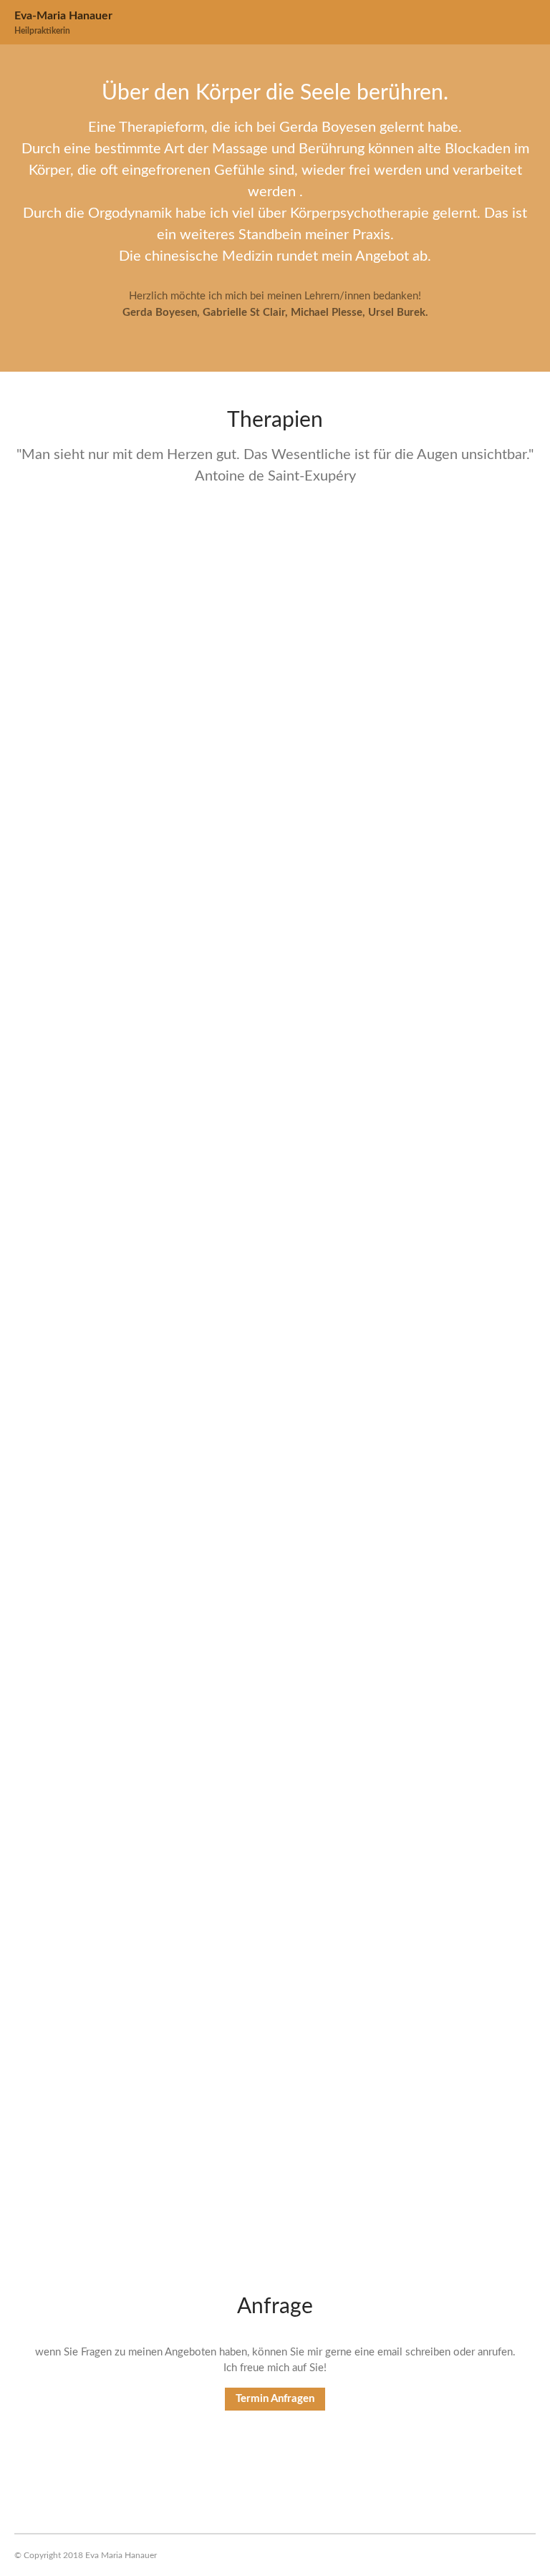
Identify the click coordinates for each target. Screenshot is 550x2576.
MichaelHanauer (114, 722)
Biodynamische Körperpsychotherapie (133, 2096)
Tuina (31, 1232)
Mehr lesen (52, 755)
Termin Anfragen (275, 2399)
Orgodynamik (56, 1808)
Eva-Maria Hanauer (63, 16)
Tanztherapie (55, 1520)
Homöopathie (57, 657)
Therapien (178, 722)
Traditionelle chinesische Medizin (119, 945)
